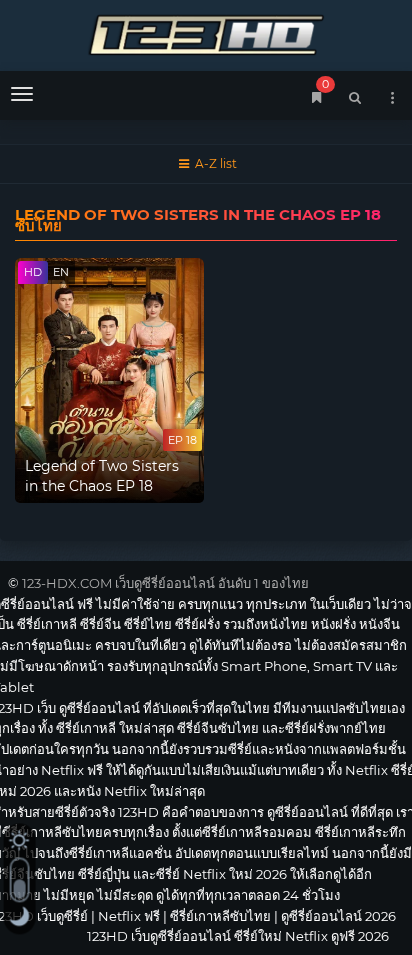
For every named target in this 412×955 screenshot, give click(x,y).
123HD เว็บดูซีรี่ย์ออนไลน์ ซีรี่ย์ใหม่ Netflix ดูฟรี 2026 (206, 32)
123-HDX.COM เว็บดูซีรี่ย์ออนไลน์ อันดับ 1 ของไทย (165, 583)
